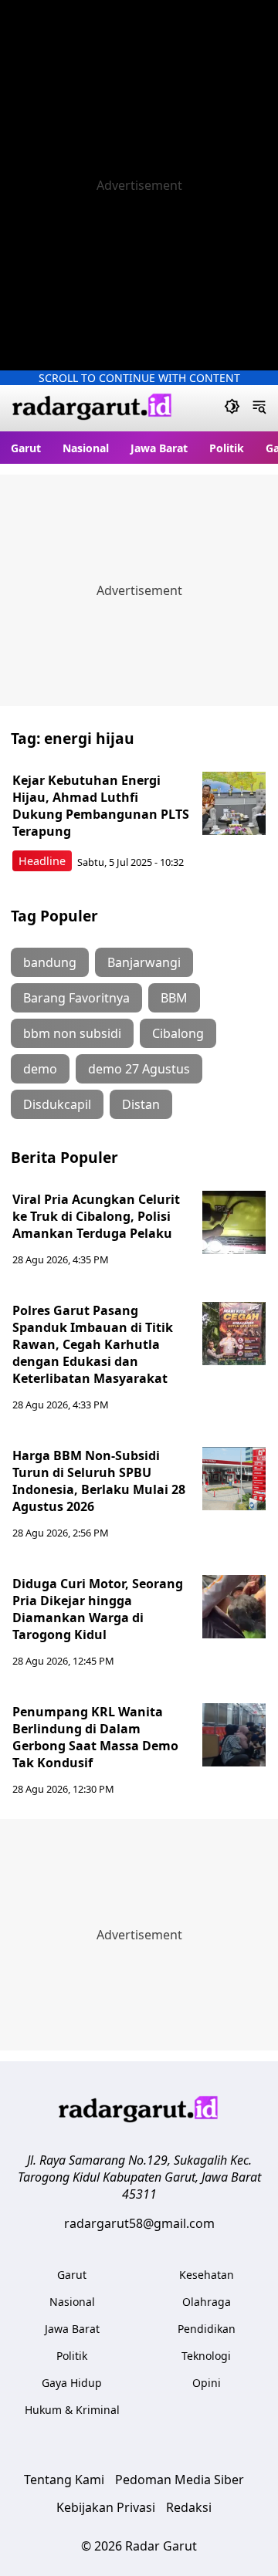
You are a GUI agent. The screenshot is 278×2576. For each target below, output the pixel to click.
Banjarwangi (144, 962)
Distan (141, 1104)
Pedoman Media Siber (180, 2480)
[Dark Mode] (232, 408)
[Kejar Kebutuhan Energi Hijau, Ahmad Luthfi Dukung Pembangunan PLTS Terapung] (234, 803)
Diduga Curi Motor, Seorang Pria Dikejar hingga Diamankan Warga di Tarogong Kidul (98, 1609)
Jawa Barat (159, 448)
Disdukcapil (57, 1104)
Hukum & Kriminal (72, 2410)
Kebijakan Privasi (106, 2507)
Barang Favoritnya (76, 998)
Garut (26, 448)
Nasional (86, 448)
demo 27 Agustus (139, 1069)
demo (40, 1069)
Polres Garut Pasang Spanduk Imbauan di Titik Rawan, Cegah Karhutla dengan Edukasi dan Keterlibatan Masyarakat (93, 1344)
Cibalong (178, 1033)
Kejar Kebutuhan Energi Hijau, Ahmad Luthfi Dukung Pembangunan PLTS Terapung (101, 806)
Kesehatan (207, 2275)
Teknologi (206, 2356)
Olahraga (207, 2302)
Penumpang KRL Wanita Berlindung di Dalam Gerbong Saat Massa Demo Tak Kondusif (95, 1737)
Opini (207, 2383)
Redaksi (189, 2507)
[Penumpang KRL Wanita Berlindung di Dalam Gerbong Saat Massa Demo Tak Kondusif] (234, 1735)
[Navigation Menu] (259, 408)
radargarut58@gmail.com (139, 2223)
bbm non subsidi (72, 1033)
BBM (174, 998)
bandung (50, 962)
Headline (42, 861)
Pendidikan (207, 2329)
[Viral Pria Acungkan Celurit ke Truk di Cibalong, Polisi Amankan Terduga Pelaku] (234, 1222)
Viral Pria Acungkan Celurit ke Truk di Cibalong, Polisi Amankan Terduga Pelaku (96, 1216)
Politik (227, 448)
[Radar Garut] (93, 409)
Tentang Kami (64, 2480)
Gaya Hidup (72, 2383)
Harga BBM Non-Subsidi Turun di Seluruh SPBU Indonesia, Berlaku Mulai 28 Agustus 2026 (99, 1481)
